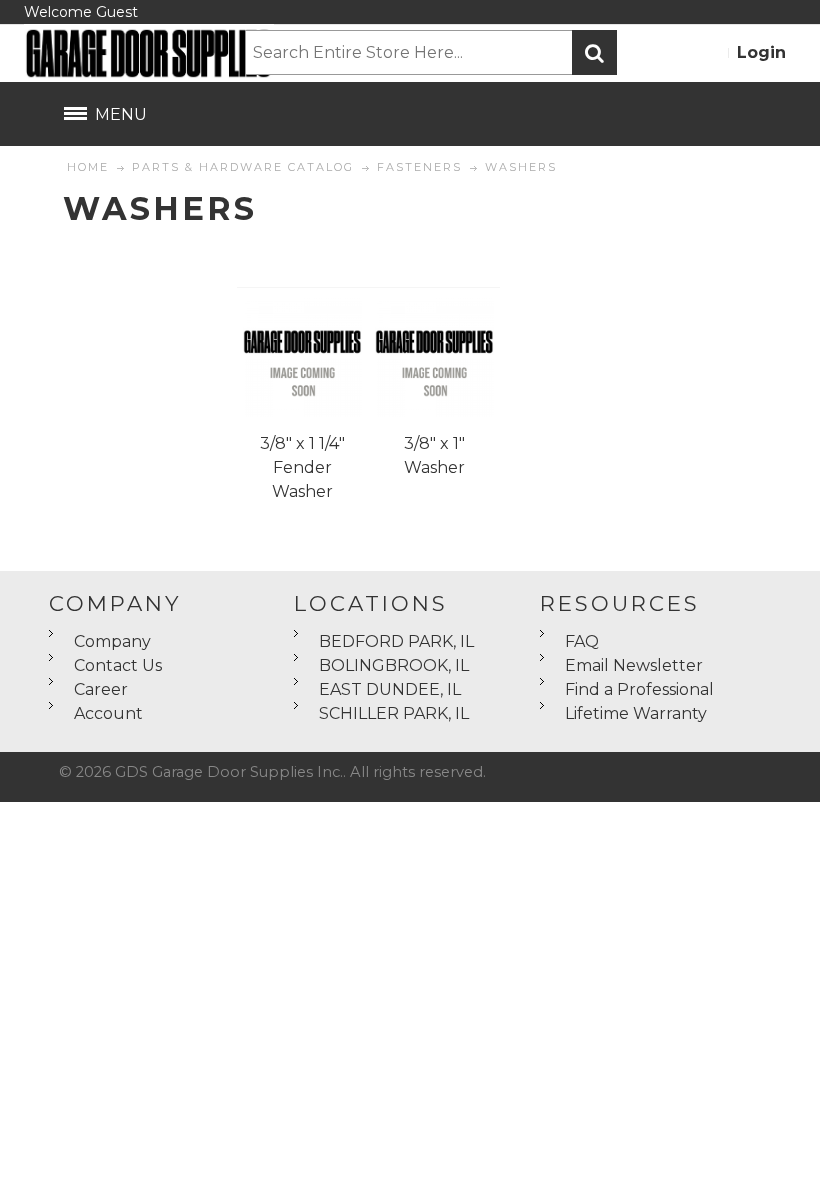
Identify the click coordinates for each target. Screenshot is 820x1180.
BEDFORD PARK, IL (396, 641)
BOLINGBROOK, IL (394, 665)
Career (101, 689)
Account (108, 713)
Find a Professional (639, 689)
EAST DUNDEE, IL (390, 689)
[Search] (594, 52)
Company (112, 641)
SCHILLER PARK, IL (394, 713)
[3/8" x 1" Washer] (434, 357)
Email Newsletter (634, 665)
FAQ (582, 641)
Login (761, 52)
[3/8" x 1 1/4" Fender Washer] (302, 357)
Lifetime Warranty (636, 713)
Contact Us (118, 665)
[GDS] (134, 53)
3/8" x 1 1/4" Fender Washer (302, 467)
